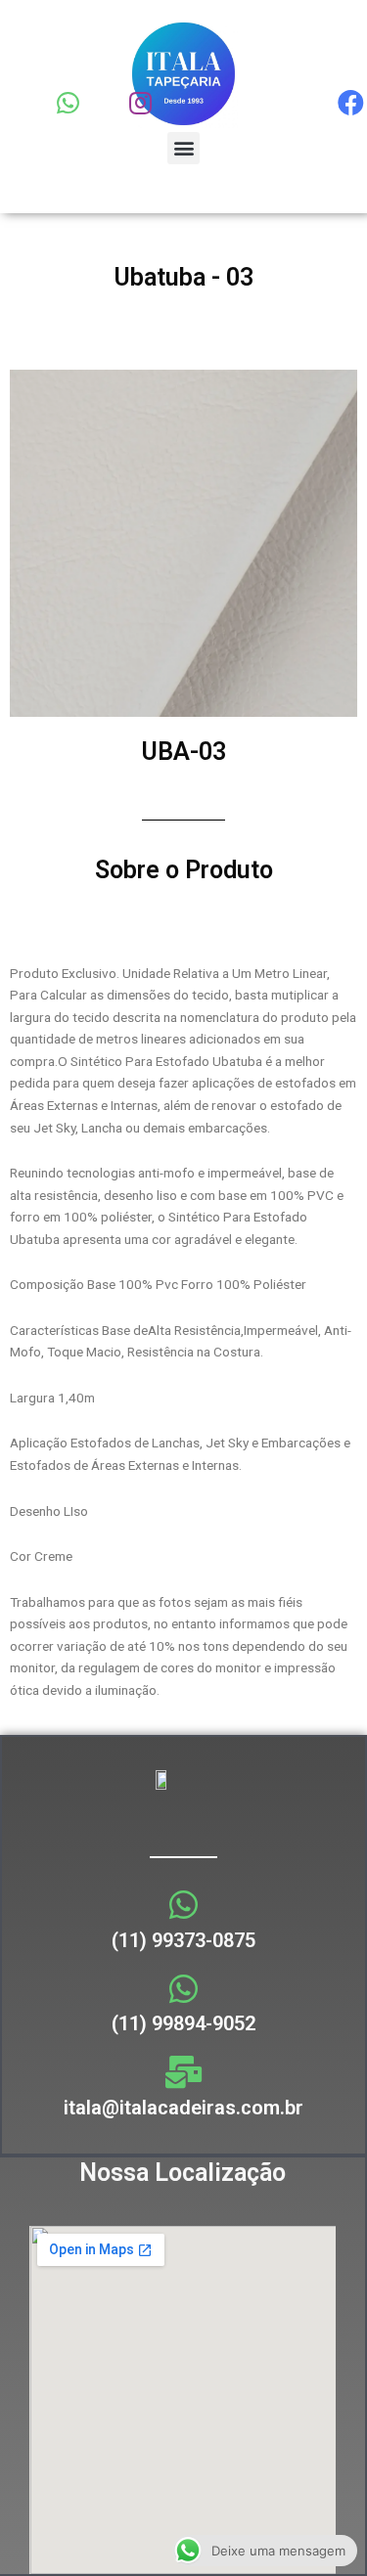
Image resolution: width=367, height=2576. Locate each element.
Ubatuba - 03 (184, 277)
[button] (183, 148)
